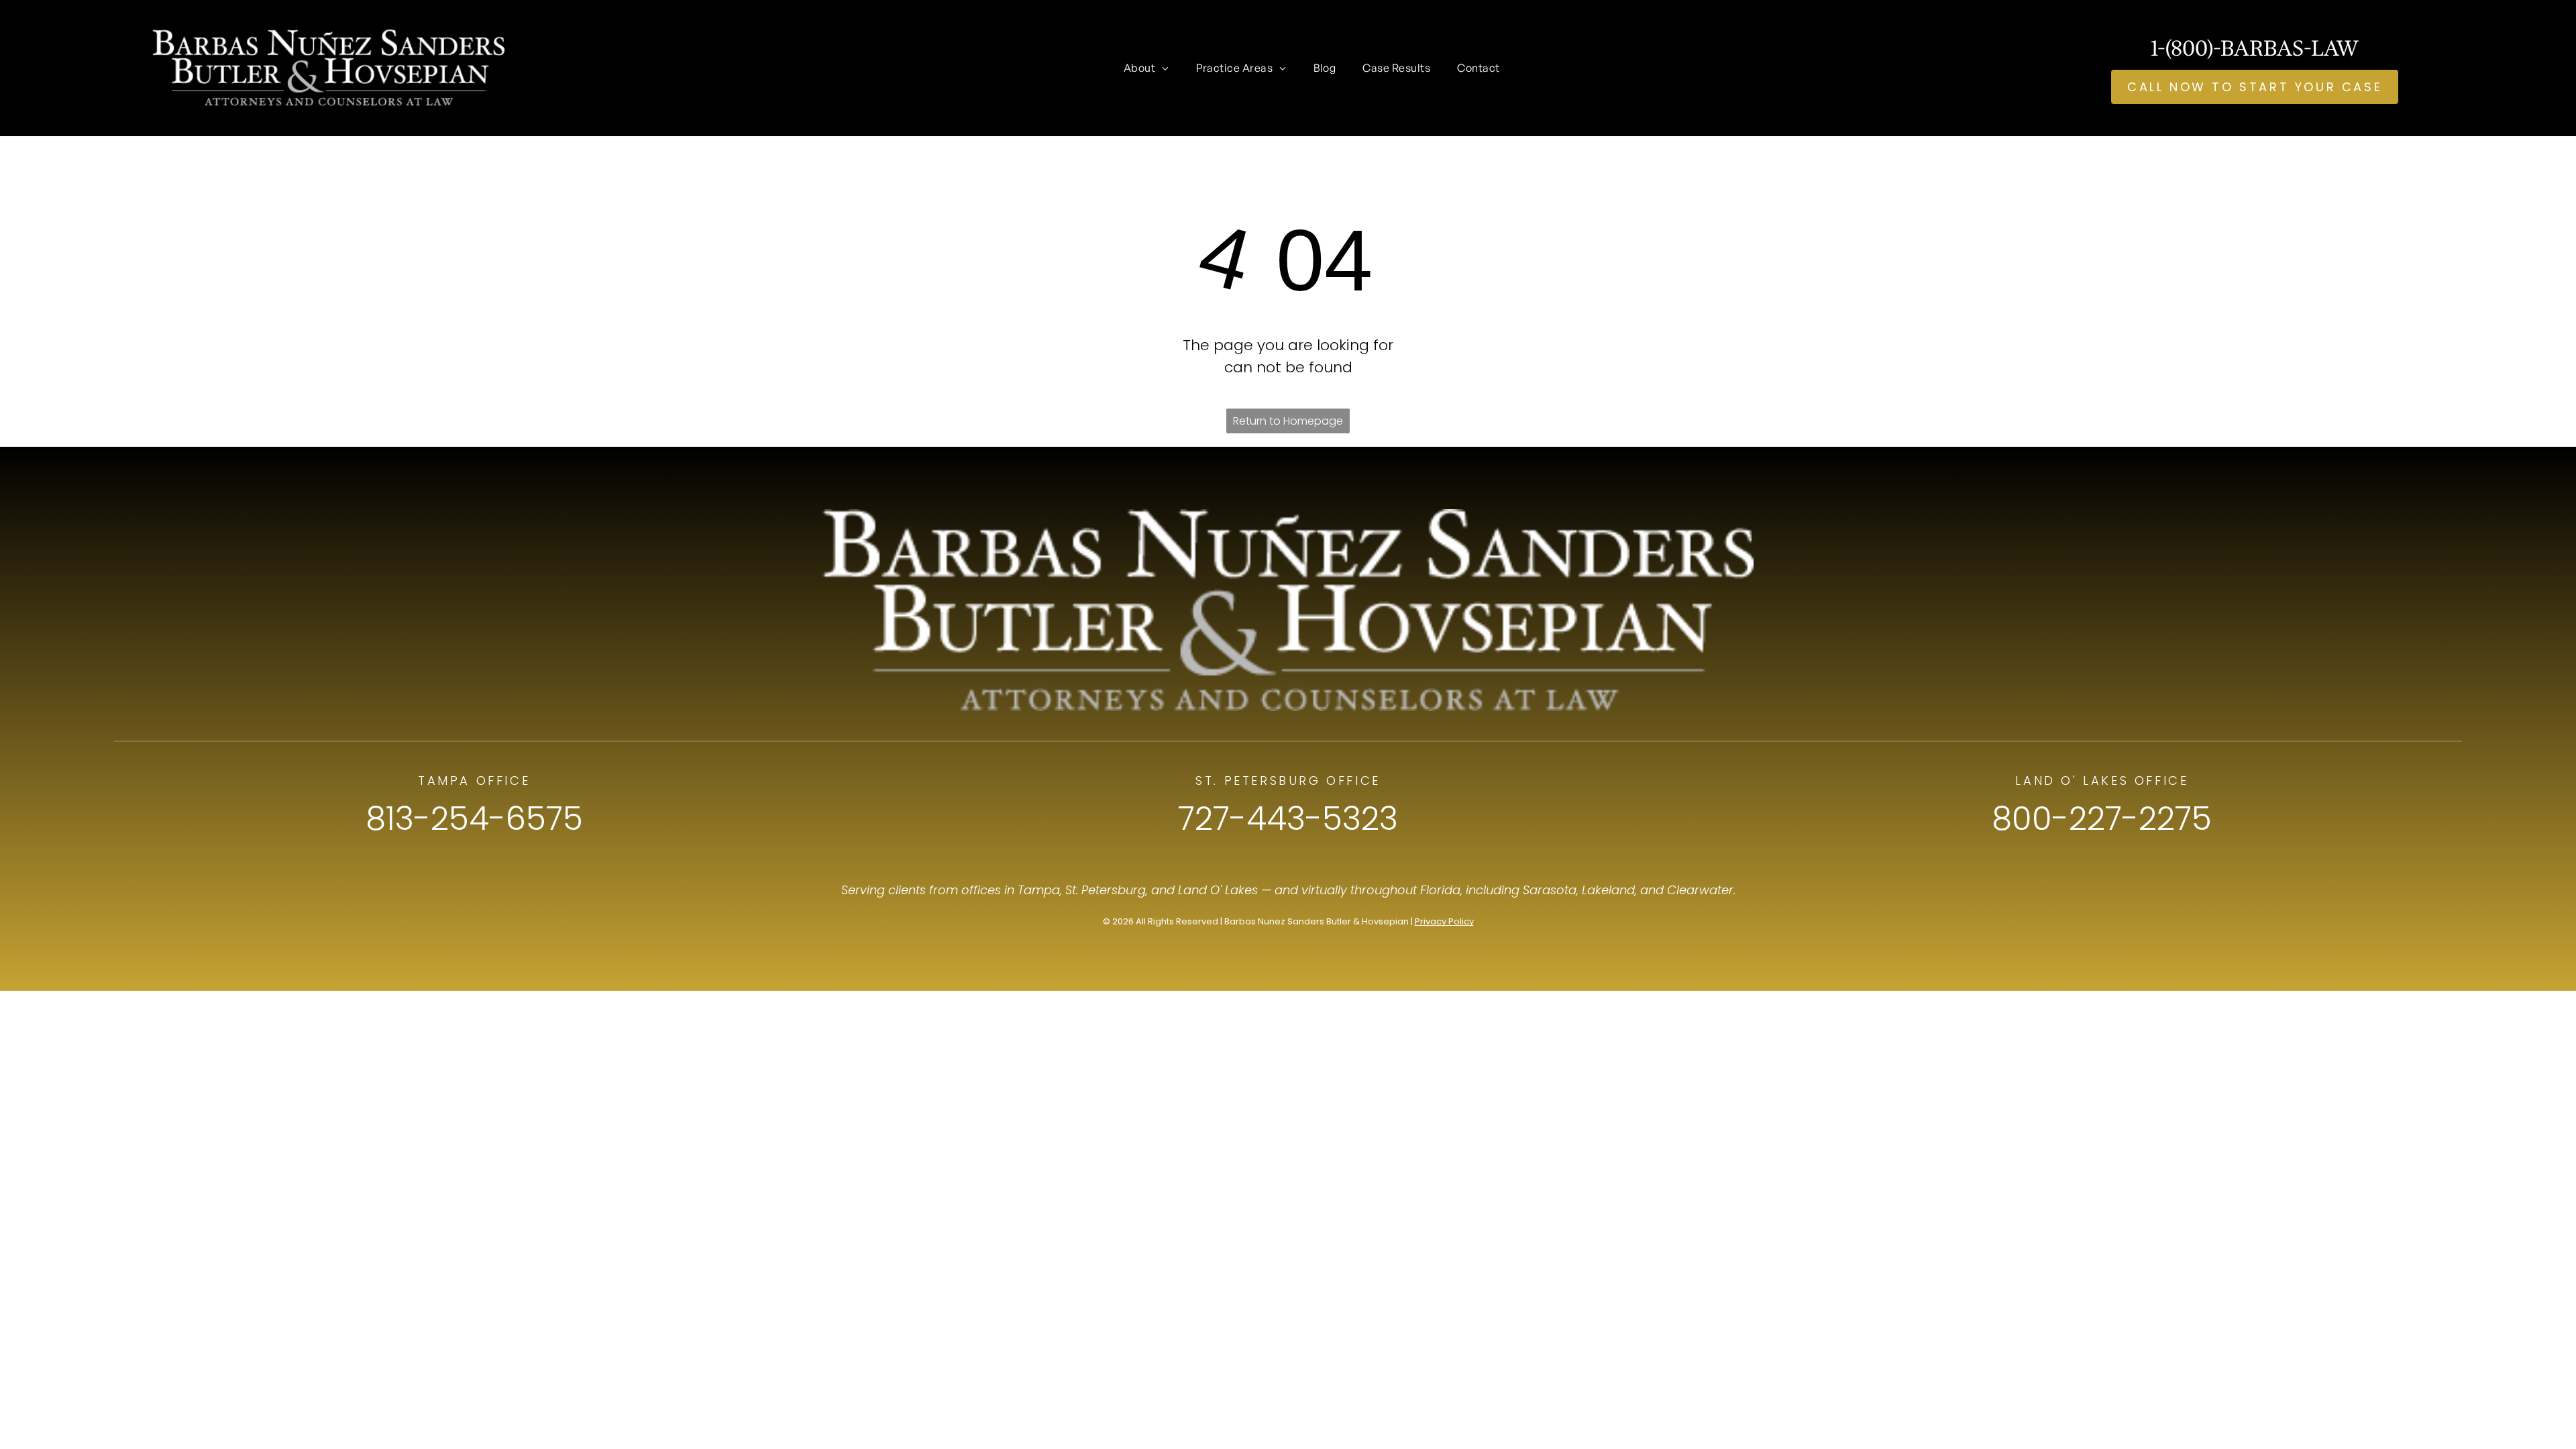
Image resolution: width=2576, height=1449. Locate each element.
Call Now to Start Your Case (2255, 87)
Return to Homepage (1288, 421)
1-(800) (2182, 48)
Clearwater (1700, 890)
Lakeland (1608, 890)
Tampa (1039, 890)
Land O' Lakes (1218, 890)
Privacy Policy (1444, 921)
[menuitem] (1146, 68)
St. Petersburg (1106, 890)
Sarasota (1550, 890)
